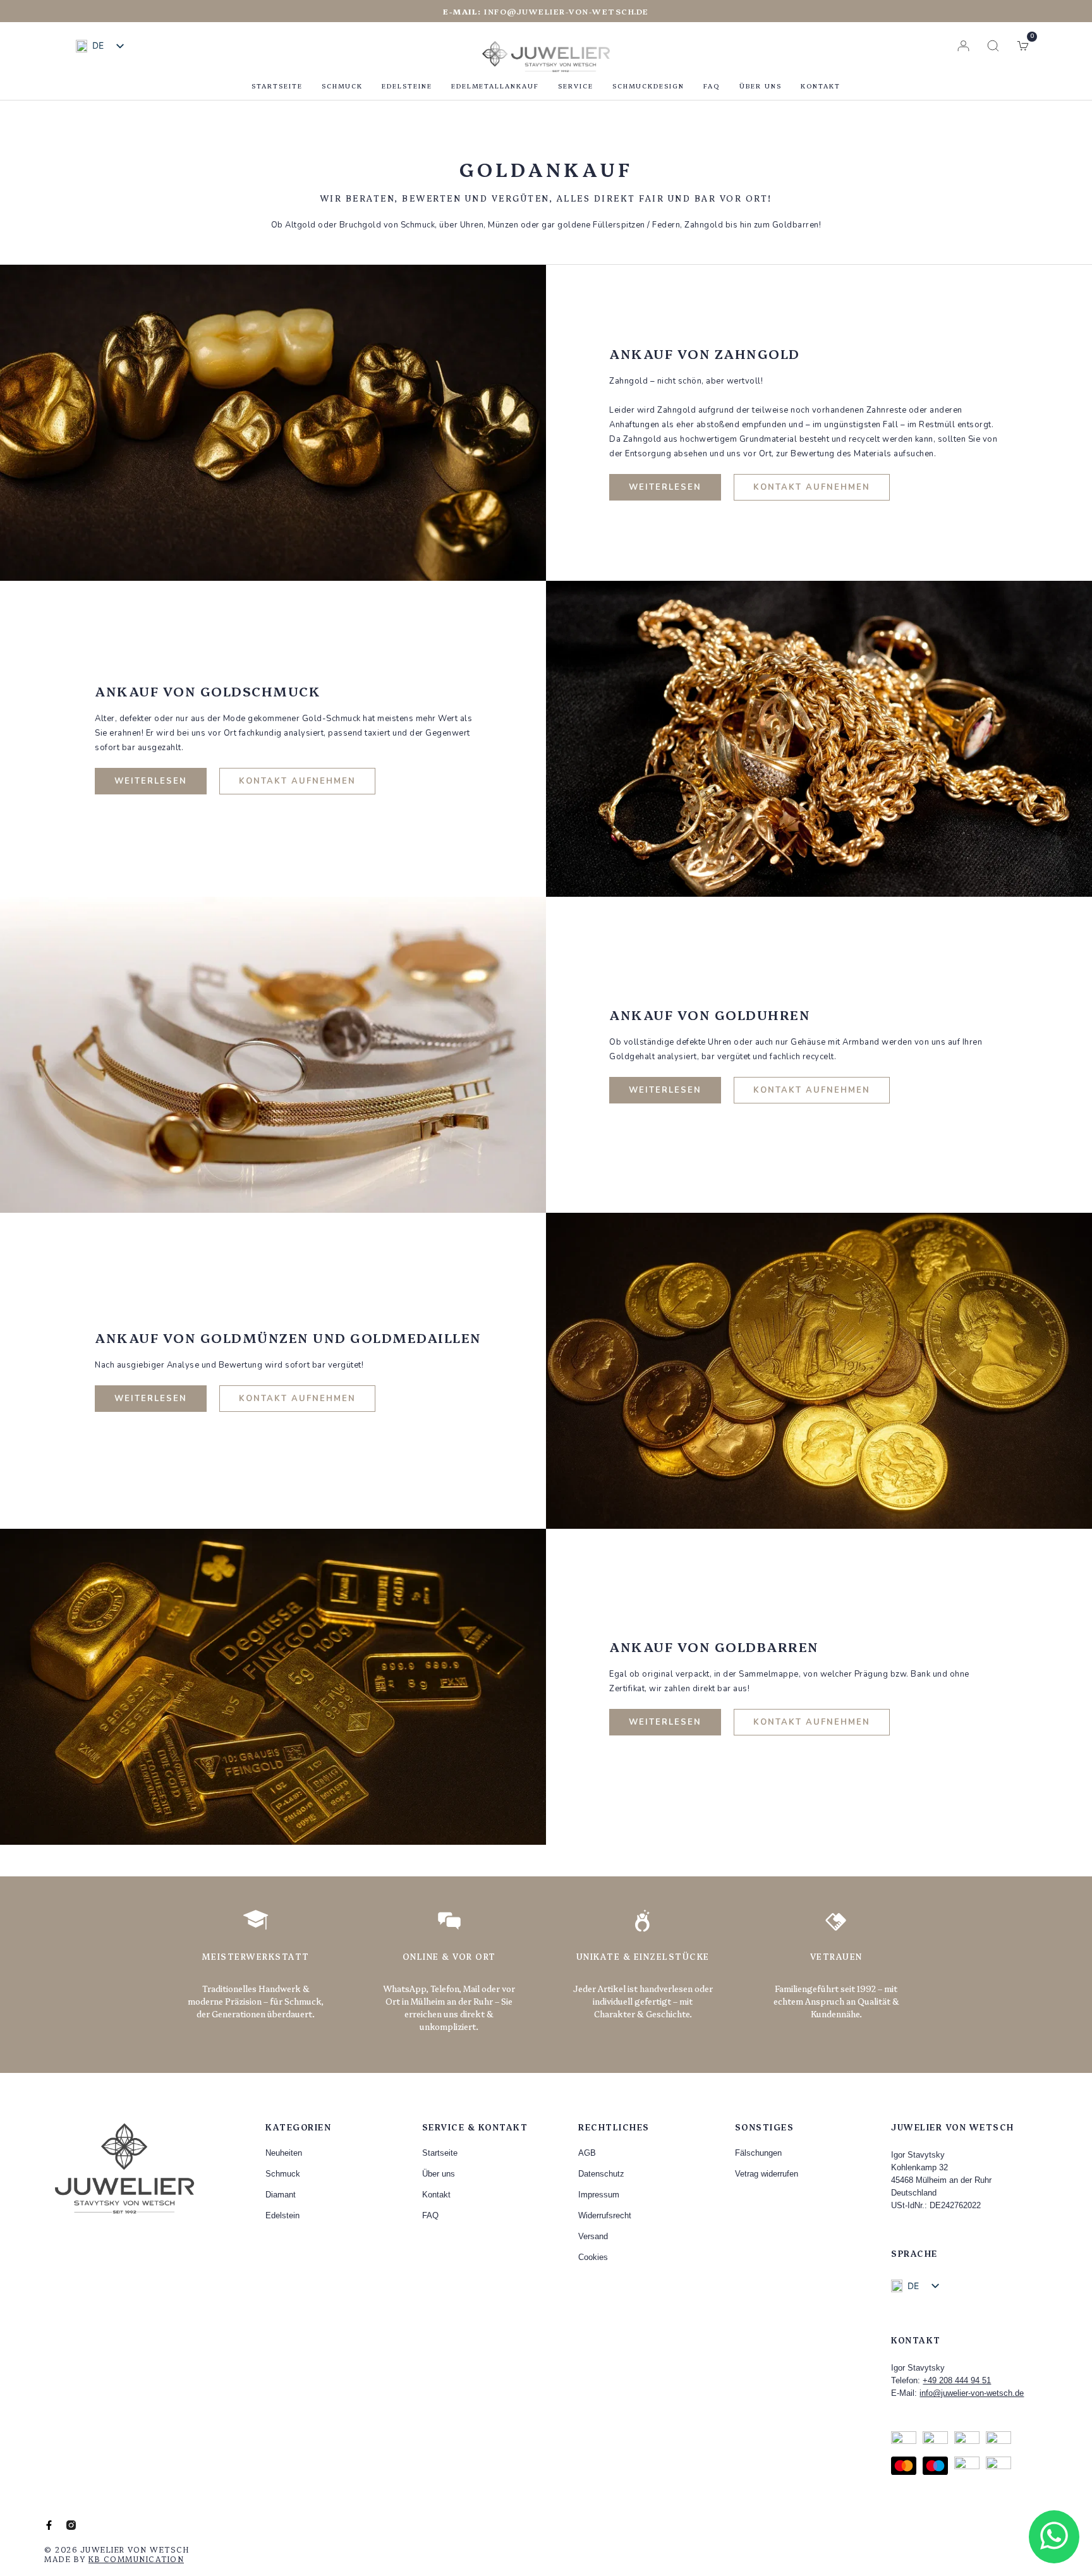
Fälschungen (758, 2153)
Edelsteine (407, 86)
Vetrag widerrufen (767, 2174)
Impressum (599, 2195)
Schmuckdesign (648, 86)
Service (576, 86)
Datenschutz (601, 2174)
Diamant (281, 2195)
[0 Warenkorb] (1023, 46)
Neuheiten (284, 2153)
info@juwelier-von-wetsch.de (546, 11)
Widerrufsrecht (605, 2215)
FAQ (712, 86)
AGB (587, 2153)
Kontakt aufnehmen (812, 487)
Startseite (277, 86)
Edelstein (282, 2215)
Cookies (593, 2257)
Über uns (761, 86)
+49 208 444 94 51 (957, 2380)
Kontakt (821, 86)
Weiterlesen (665, 487)
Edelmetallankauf (495, 86)
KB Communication (136, 2559)
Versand (593, 2236)
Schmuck (342, 86)
